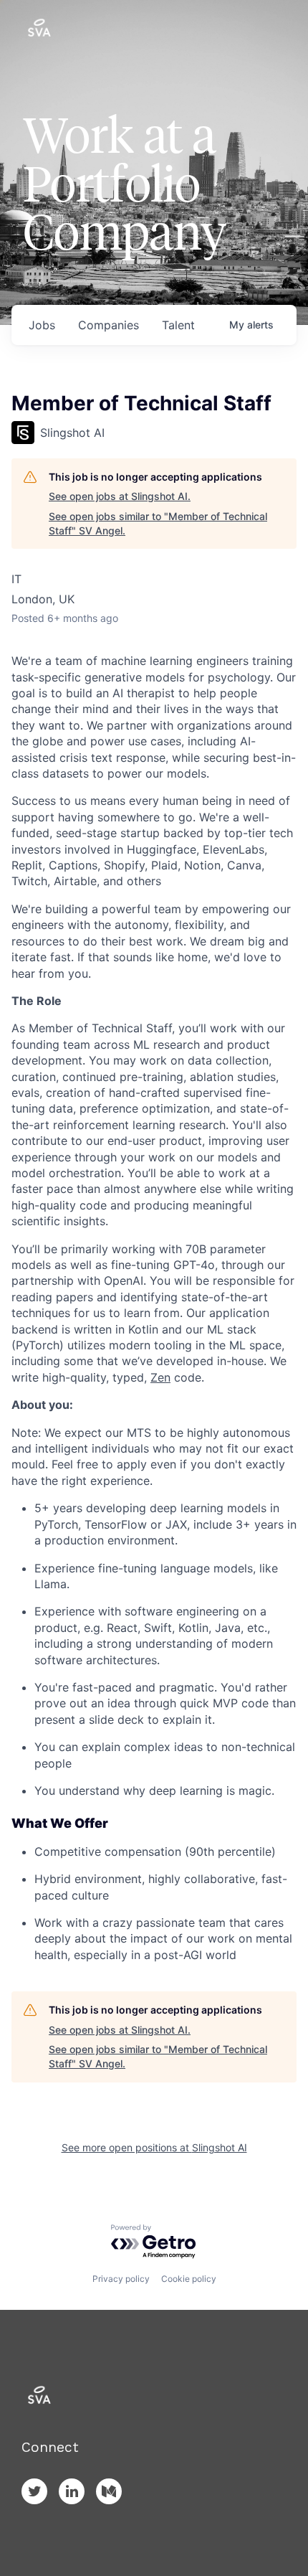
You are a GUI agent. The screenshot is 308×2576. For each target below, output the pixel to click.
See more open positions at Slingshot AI (154, 2147)
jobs (42, 325)
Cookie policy (189, 2279)
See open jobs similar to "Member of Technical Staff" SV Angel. (158, 523)
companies (109, 325)
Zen (160, 1377)
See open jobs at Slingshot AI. (120, 496)
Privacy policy (121, 2279)
